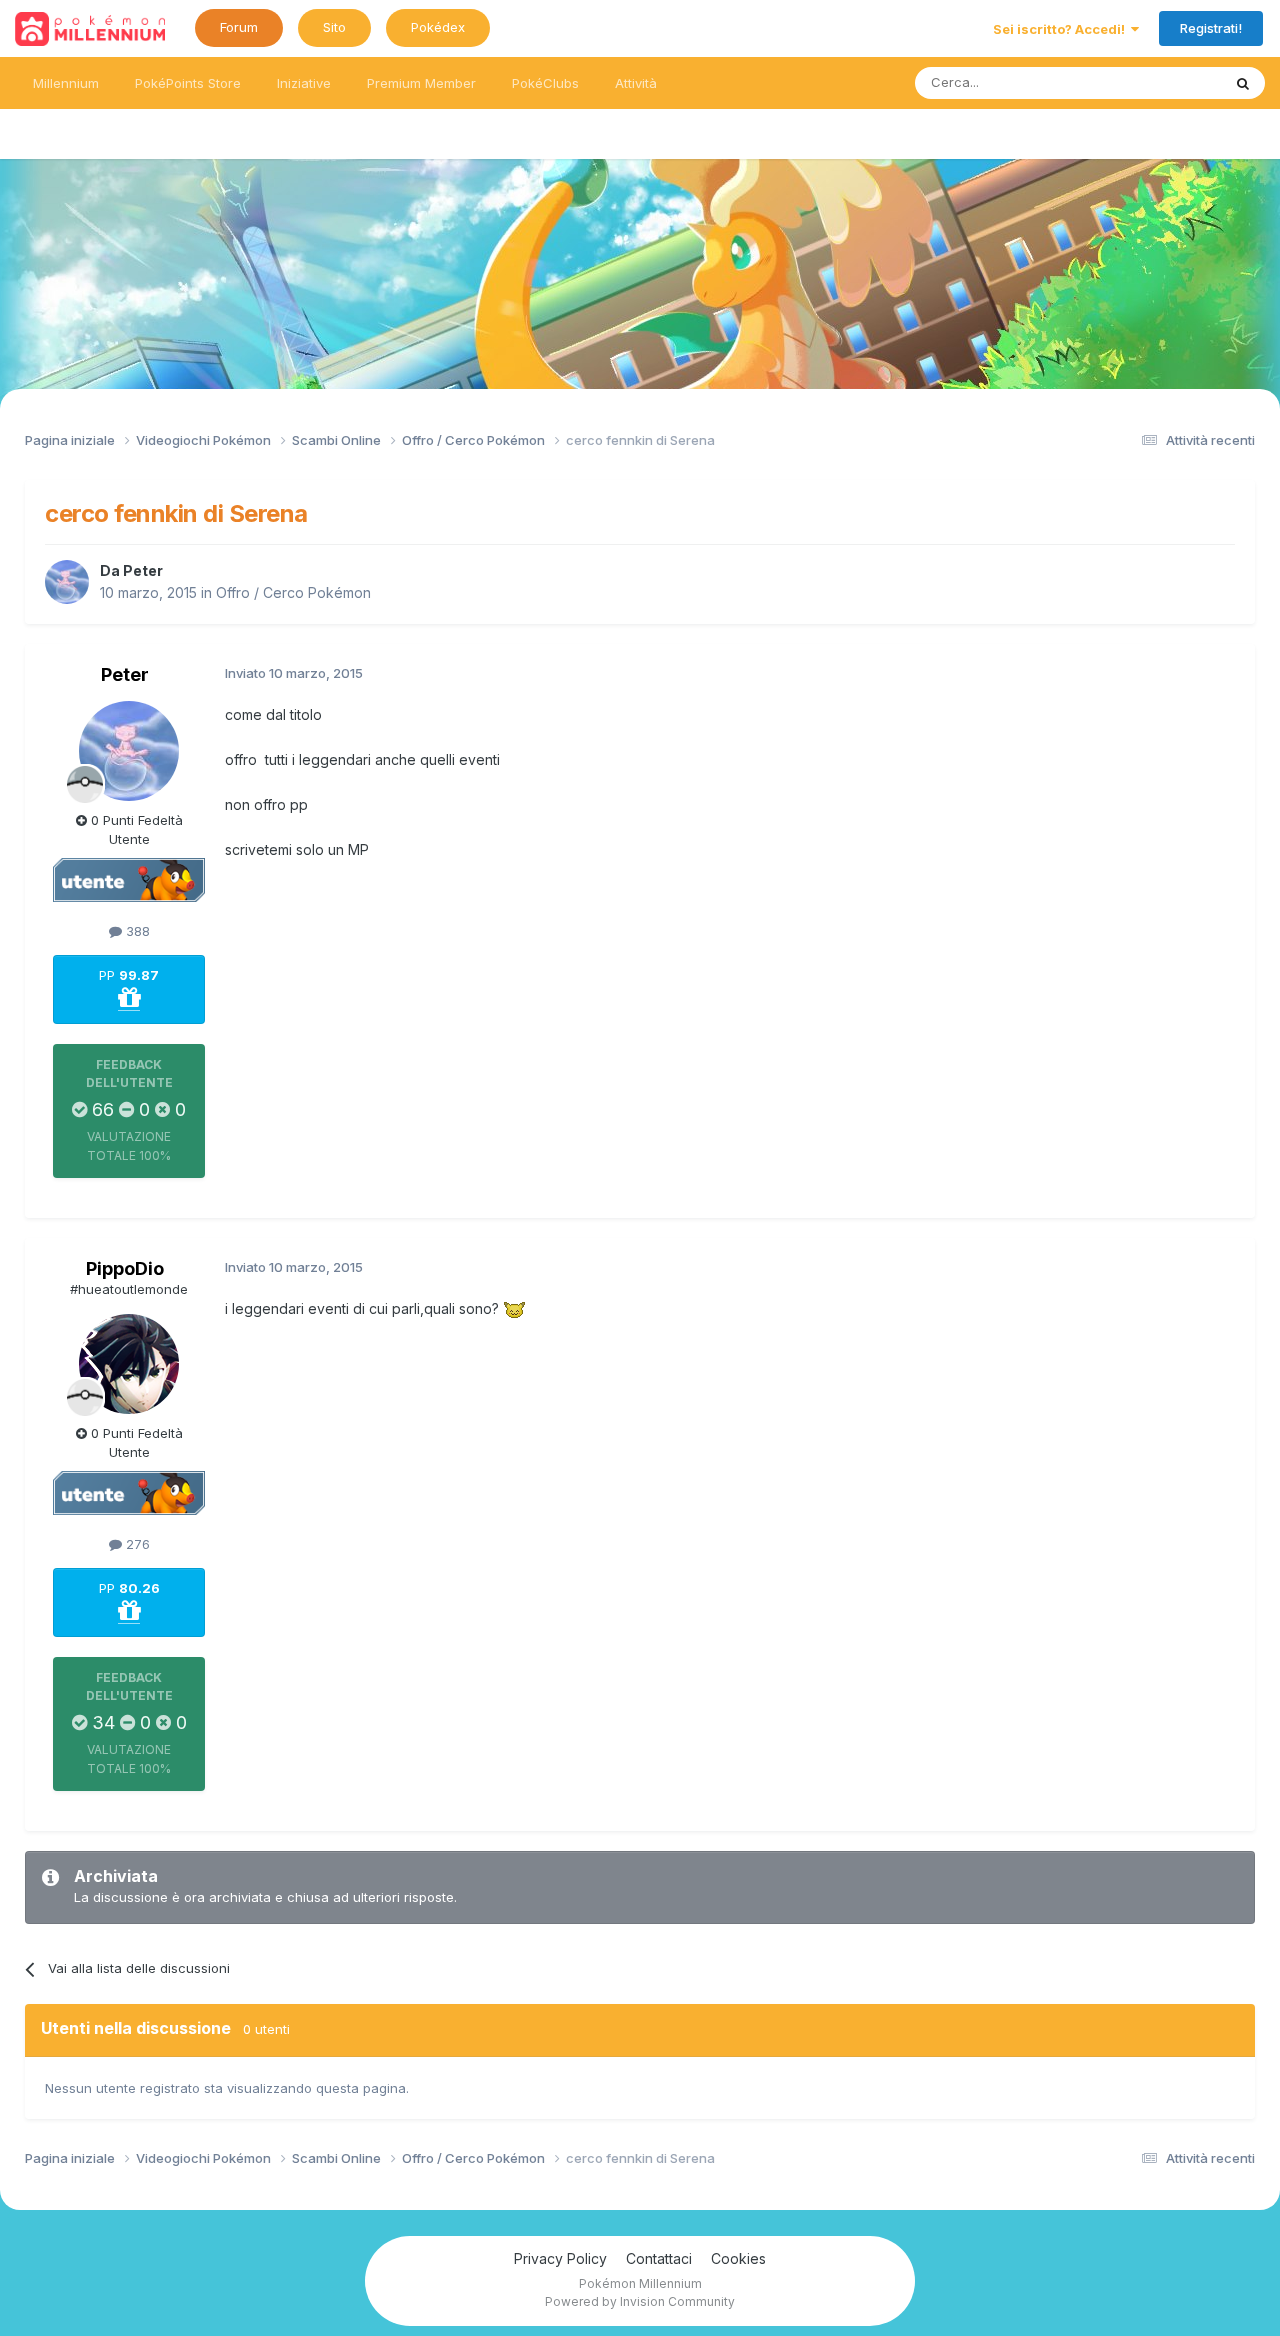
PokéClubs (545, 83)
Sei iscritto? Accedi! (1062, 29)
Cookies (738, 2258)
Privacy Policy (560, 2258)
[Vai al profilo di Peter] (67, 582)
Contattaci (659, 2258)
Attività (636, 83)
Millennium (66, 83)
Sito (334, 27)
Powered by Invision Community (640, 2301)
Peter (143, 570)
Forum (239, 27)
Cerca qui (1166, 82)
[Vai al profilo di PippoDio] (129, 1364)
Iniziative (304, 83)
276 (136, 1544)
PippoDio (125, 1268)
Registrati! (1211, 28)
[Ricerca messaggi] (1243, 83)
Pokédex (438, 27)
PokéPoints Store (188, 83)
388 (136, 931)
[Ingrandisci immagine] (514, 1308)
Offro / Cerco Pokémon (293, 592)
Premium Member (421, 83)
